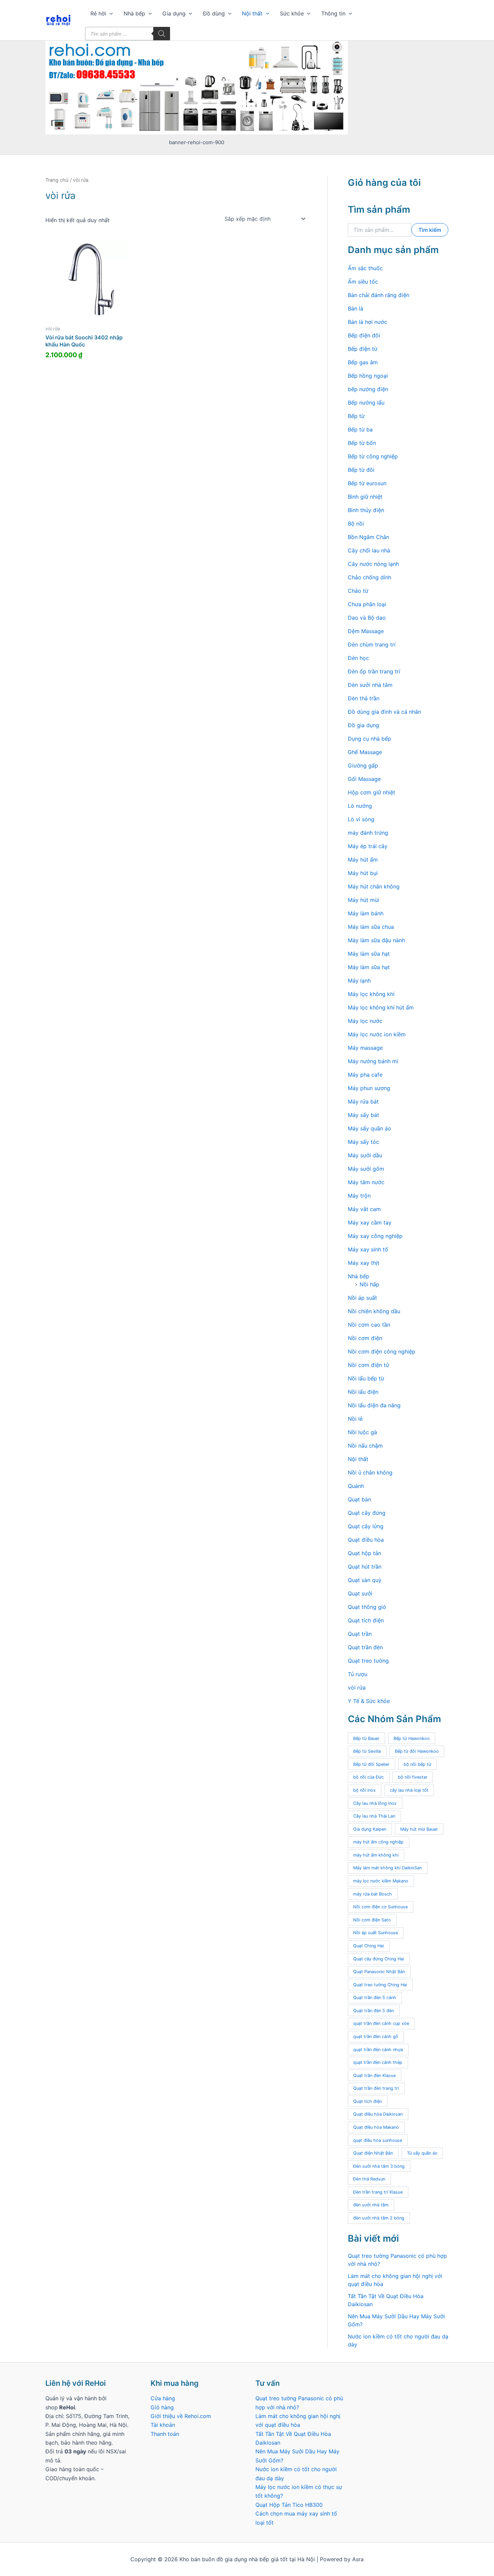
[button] (110, 13)
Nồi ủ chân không (370, 1472)
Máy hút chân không (374, 886)
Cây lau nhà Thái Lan (374, 1816)
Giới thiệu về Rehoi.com (181, 2416)
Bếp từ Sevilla (367, 1751)
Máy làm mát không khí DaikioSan (387, 1868)
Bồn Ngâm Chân (368, 537)
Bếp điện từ (363, 349)
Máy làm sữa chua (371, 927)
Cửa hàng (163, 2398)
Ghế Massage (365, 752)
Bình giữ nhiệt (365, 497)
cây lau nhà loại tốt (409, 1790)
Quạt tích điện (366, 1620)
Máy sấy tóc (363, 1142)
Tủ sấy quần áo (422, 2153)
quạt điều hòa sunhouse (378, 2140)
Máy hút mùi (363, 900)
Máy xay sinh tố (368, 1249)
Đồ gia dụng (363, 725)
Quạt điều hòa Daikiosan (378, 2114)
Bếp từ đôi (361, 470)
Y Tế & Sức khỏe (369, 1701)
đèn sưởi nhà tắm (371, 2205)
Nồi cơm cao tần (369, 1325)
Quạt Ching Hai (368, 1946)
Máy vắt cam (364, 1209)
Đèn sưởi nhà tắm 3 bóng (379, 2166)
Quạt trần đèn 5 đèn (374, 2011)
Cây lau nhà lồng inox (375, 1803)
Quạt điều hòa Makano (376, 2127)
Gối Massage (364, 779)
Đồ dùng (214, 13)
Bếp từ (356, 416)
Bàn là (356, 308)
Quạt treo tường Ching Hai (380, 1985)
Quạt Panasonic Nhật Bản (379, 1972)
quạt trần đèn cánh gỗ (376, 2037)
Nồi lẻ (355, 1419)
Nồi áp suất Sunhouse (376, 1933)
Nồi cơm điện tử (368, 1365)
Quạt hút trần (365, 1567)
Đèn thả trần (364, 698)
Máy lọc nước (365, 1021)
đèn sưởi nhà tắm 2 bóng (379, 2218)
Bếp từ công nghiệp (373, 456)
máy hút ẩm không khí (376, 1855)
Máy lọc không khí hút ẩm (381, 1007)
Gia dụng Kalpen (370, 1829)
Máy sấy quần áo (369, 1128)
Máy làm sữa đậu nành (376, 940)
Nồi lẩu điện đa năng (374, 1405)
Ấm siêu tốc (363, 282)
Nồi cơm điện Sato (372, 1920)
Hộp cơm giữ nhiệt (372, 792)
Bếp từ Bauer (366, 1738)
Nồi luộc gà (362, 1432)
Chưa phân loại (367, 604)
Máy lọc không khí (371, 994)
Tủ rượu (358, 1674)
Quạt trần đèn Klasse (374, 2075)
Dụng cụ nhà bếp (369, 739)
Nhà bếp (134, 13)
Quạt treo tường (368, 1661)
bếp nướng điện (368, 389)
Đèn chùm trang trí (372, 645)
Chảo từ (358, 591)
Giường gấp (363, 765)
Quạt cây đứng (367, 1513)
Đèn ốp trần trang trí (374, 671)
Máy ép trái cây (368, 846)
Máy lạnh (359, 981)
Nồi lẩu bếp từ (366, 1378)
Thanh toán (165, 2434)
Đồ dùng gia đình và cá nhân (384, 712)
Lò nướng (360, 806)
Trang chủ (57, 180)
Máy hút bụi (363, 873)
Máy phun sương (369, 1088)
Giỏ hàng (162, 2407)
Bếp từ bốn (362, 443)
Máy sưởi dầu (365, 1155)
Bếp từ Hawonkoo (412, 1738)
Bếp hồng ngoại (368, 376)
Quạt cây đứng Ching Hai (379, 1959)
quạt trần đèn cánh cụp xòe (381, 2023)
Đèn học (358, 658)
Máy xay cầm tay (370, 1222)
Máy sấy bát (363, 1115)
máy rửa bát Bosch (373, 1894)
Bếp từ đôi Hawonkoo (417, 1751)
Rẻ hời (98, 13)
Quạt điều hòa (366, 1540)
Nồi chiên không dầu (374, 1311)
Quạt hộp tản (364, 1553)
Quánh (356, 1486)
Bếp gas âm (363, 362)
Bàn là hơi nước (367, 322)
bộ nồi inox (364, 1790)
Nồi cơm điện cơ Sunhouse (380, 1907)
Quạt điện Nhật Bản (373, 2153)
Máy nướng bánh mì (373, 1061)
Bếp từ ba (360, 429)
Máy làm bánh (366, 913)
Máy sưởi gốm (366, 1169)
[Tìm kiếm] (162, 34)
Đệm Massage (366, 631)
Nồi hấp (369, 1284)
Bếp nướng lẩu (366, 403)
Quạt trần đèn (365, 1647)
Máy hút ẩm (363, 860)
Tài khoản (163, 2425)
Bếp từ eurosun (367, 483)
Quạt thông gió (367, 1607)
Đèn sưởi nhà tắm (370, 685)
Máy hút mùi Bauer (419, 1829)
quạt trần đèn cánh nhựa (378, 2050)
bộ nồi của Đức (368, 1777)
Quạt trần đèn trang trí (376, 2088)
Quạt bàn (359, 1499)
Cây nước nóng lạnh (373, 564)
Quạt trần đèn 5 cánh (375, 1998)
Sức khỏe (292, 13)
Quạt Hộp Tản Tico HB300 (290, 2505)
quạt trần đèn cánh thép (378, 2062)
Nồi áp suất (362, 1298)
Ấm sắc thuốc (365, 268)
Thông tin (333, 13)
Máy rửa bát (363, 1102)
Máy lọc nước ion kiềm (377, 1034)
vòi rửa (357, 1688)
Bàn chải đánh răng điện (379, 295)
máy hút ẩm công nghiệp (378, 1842)
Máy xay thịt (364, 1263)
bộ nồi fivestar (413, 1777)
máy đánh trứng (368, 833)
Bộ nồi (356, 524)
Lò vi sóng (361, 819)
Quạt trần (360, 1634)
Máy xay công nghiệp (375, 1236)
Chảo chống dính (369, 577)
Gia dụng (174, 13)
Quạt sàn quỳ (365, 1580)
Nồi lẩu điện (363, 1392)
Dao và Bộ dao (367, 618)
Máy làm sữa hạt (369, 954)
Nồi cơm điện (365, 1338)
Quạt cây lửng (366, 1526)
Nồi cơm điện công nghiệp (382, 1352)
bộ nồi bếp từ (417, 1764)
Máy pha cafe (365, 1075)
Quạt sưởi (360, 1593)
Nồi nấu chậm (365, 1446)
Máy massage (365, 1048)
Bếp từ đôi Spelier (371, 1764)
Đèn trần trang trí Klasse (378, 2192)
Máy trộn (359, 1196)
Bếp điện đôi (364, 335)
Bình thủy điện (366, 510)
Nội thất (252, 13)
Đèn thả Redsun (369, 2179)
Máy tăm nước (366, 1182)
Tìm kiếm (430, 230)
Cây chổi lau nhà (369, 550)
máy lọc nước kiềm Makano (381, 1881)
